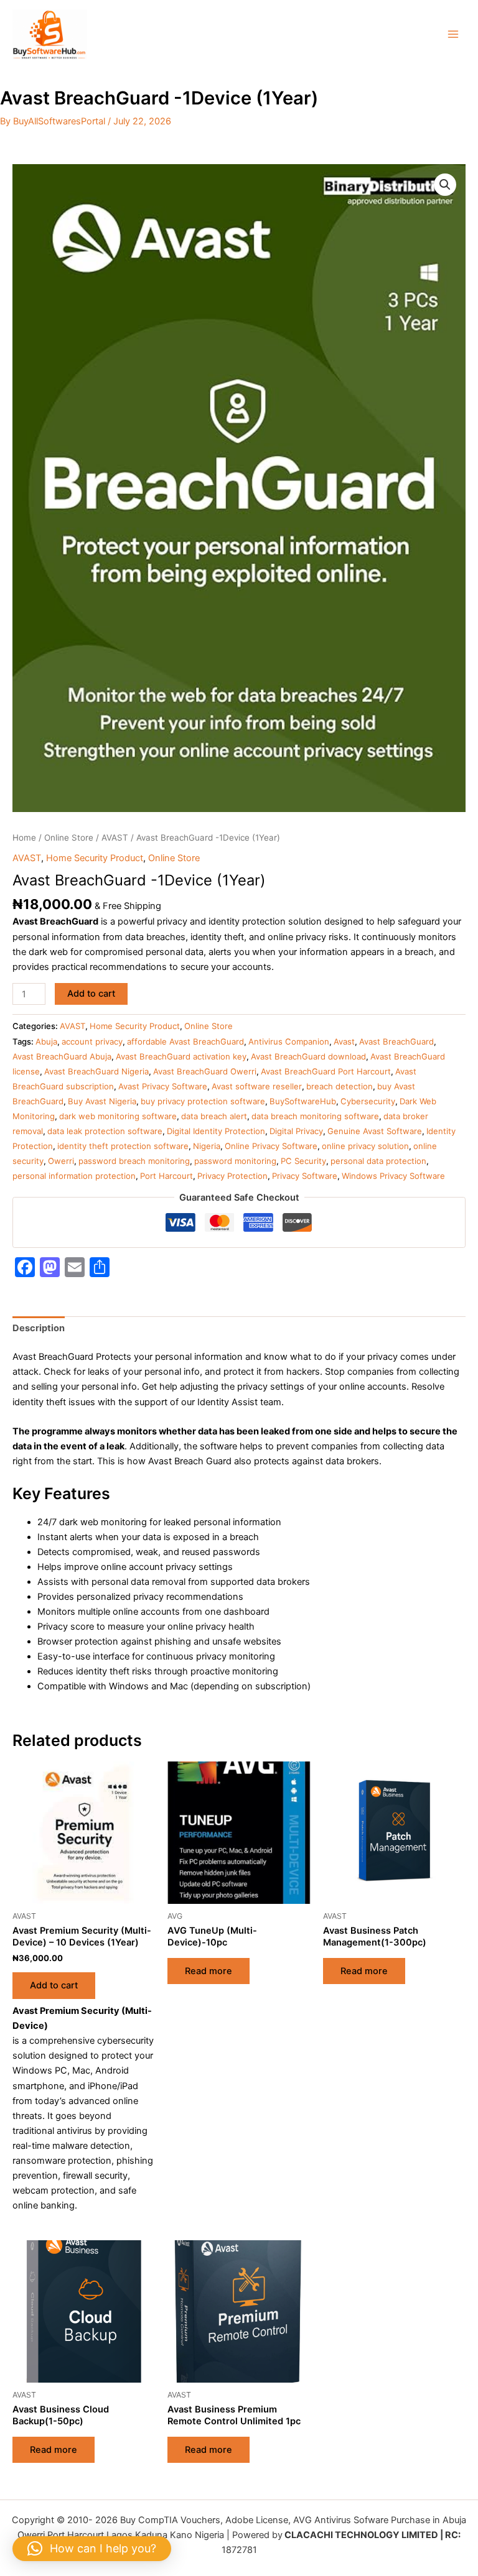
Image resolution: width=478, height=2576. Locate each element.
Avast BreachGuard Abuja (62, 1056)
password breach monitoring (134, 1161)
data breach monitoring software (315, 1116)
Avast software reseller (257, 1086)
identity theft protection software (123, 1146)
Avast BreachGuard (396, 1041)
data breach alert (214, 1116)
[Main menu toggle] (453, 34)
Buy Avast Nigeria (102, 1101)
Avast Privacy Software (163, 1086)
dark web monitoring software (118, 1116)
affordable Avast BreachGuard (185, 1041)
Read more (209, 1971)
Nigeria (207, 1146)
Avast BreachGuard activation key (181, 1056)
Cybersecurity (368, 1101)
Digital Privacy (296, 1131)
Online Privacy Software (271, 1146)
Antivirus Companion (289, 1041)
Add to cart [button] (54, 1985)
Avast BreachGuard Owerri (205, 1071)
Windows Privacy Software (393, 1176)
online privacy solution (365, 1146)
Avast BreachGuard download (308, 1056)
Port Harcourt (166, 1176)
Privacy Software (305, 1176)
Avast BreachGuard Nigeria (96, 1071)
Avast (344, 1041)
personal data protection (378, 1161)
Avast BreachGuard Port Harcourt (326, 1071)
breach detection (340, 1086)
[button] (445, 185)
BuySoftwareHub (303, 1101)
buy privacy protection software (203, 1101)
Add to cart (91, 994)
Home (24, 838)
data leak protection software (105, 1131)
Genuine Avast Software (375, 1131)
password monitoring (235, 1161)
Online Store (69, 838)
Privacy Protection (232, 1176)
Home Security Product (95, 858)
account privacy (92, 1041)
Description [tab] (39, 1328)
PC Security (303, 1161)
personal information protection (74, 1176)
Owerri (61, 1161)
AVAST (115, 838)
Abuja (46, 1041)
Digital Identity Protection (216, 1131)
